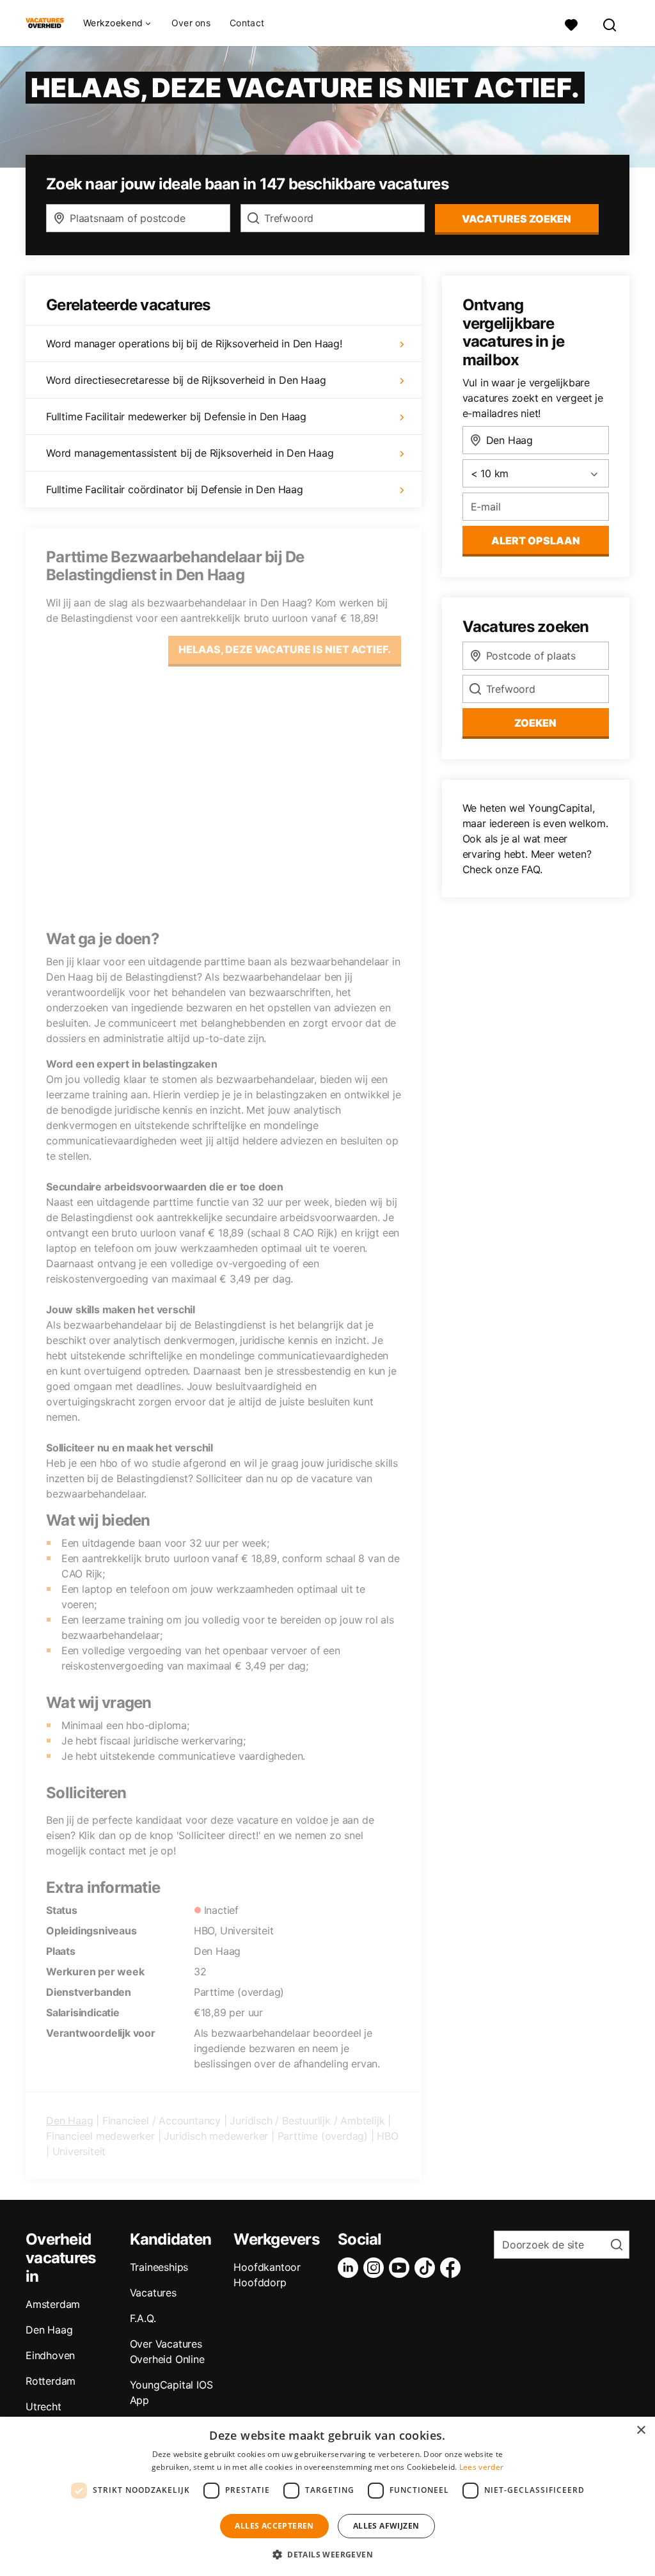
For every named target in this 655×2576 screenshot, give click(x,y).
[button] (327, 2554)
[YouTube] (402, 2268)
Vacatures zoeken (517, 219)
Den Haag (69, 2121)
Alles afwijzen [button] (386, 2526)
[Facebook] (453, 2268)
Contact (247, 23)
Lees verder (481, 2467)
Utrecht (43, 2406)
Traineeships (159, 2267)
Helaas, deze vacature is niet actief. (285, 649)
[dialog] (327, 2496)
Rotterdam (51, 2381)
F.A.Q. (143, 2318)
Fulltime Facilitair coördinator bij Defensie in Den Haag (175, 489)
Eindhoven (50, 2355)
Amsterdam (53, 2304)
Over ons (191, 23)
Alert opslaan (536, 541)
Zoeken (535, 723)
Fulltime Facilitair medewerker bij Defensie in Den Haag (176, 416)
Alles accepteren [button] (274, 2526)
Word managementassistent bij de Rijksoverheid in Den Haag (190, 453)
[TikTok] (427, 2268)
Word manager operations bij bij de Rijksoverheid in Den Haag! (194, 344)
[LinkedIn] (351, 2268)
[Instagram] (376, 2268)
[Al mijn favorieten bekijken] (571, 23)
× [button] (641, 2430)
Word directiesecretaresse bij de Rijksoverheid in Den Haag (186, 380)
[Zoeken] (610, 23)
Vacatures (153, 2293)
